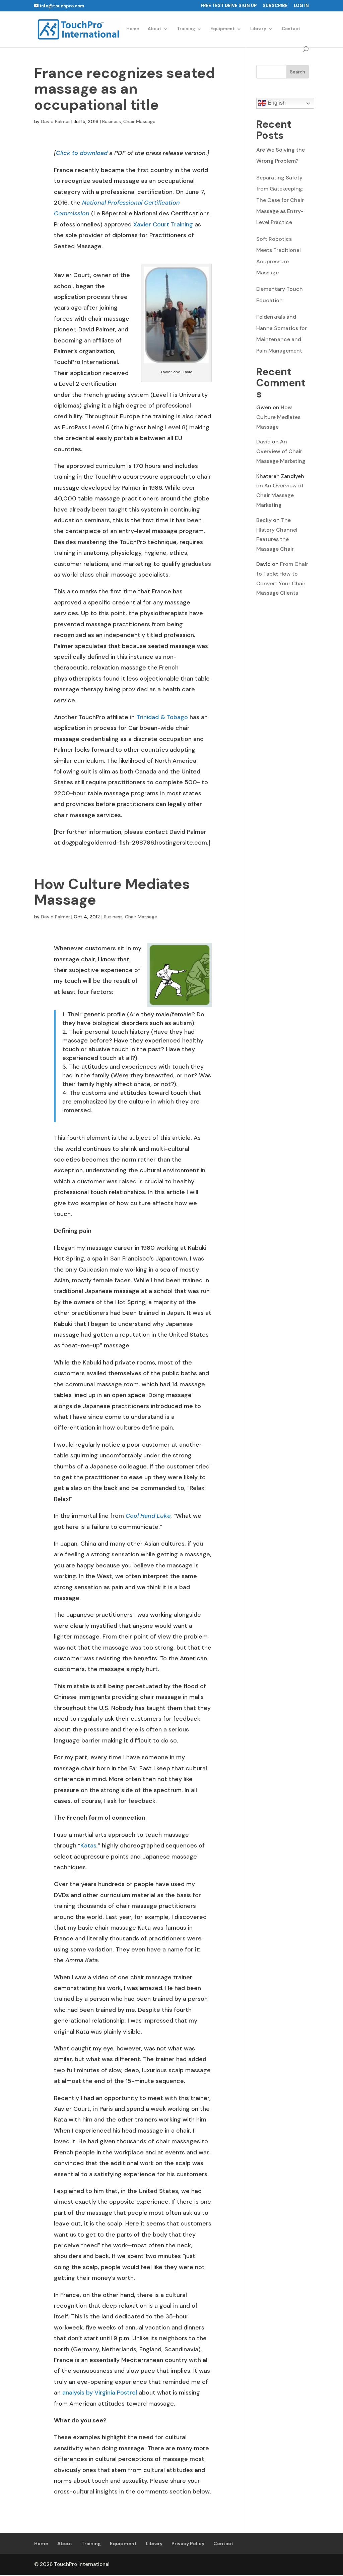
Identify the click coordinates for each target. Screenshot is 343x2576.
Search (298, 72)
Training (186, 29)
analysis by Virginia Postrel (100, 2393)
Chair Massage (139, 121)
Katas (88, 1845)
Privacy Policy (188, 2543)
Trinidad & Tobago (162, 717)
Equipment (223, 29)
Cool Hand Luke (148, 1516)
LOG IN (301, 6)
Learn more (215, 2564)
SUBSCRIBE (275, 6)
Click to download (82, 153)
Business (112, 121)
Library (258, 29)
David (263, 442)
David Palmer (55, 121)
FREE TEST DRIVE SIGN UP (229, 6)
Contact (291, 29)
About (155, 29)
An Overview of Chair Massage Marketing (281, 451)
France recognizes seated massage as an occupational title (125, 89)
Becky (264, 520)
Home (133, 29)
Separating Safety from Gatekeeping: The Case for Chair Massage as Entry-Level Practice (280, 200)
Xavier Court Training (163, 224)
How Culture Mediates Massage (112, 892)
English (276, 103)
